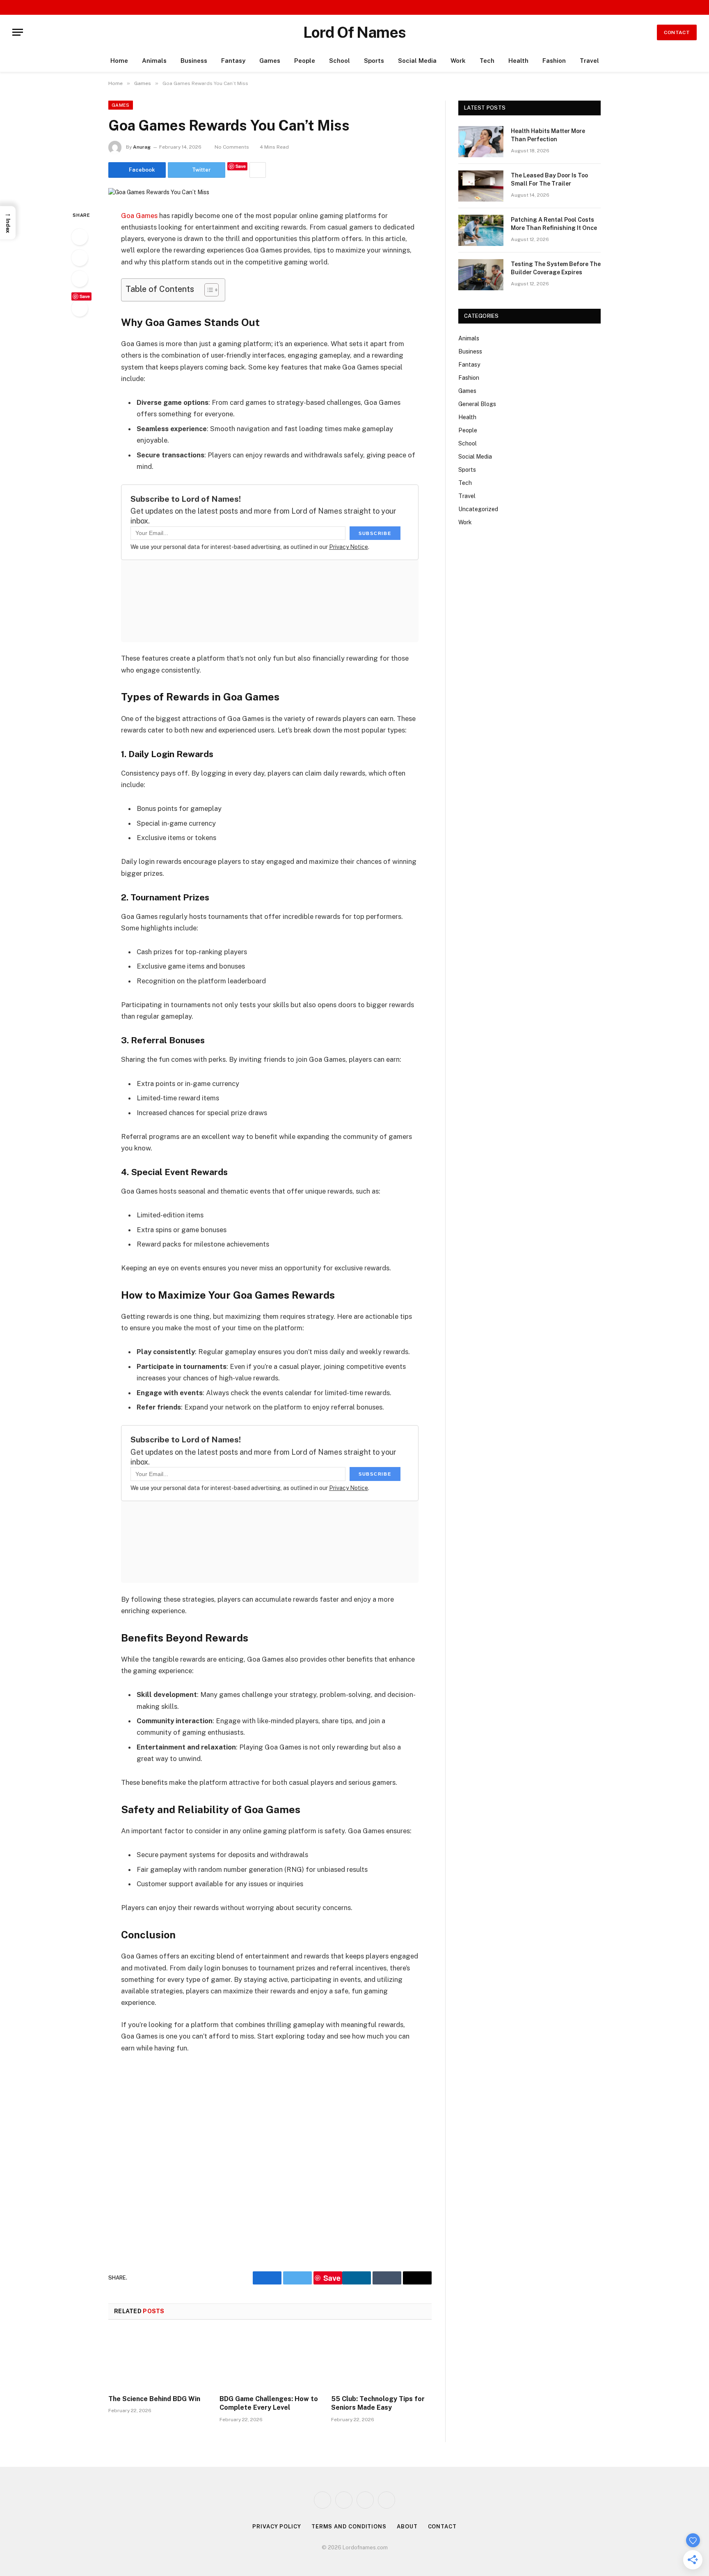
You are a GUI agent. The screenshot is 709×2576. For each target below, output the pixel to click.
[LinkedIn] (80, 279)
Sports (374, 61)
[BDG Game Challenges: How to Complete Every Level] (270, 2360)
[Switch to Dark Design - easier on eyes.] (682, 8)
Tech (487, 61)
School (340, 61)
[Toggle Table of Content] (207, 290)
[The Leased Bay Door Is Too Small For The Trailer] (481, 186)
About (407, 2527)
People (305, 61)
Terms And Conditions (349, 2527)
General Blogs (477, 404)
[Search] (694, 7)
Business (194, 61)
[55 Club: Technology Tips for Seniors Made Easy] (381, 2360)
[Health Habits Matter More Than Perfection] (481, 142)
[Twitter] (80, 258)
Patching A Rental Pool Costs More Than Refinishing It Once (554, 224)
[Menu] (18, 32)
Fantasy (233, 61)
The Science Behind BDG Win (154, 2399)
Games (270, 61)
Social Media (417, 61)
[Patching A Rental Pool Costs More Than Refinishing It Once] (481, 230)
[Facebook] (80, 237)
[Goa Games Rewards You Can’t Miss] (159, 192)
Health (518, 61)
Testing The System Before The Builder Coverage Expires (556, 268)
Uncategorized (478, 509)
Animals (154, 61)
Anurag (142, 147)
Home (119, 61)
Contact (677, 32)
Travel (589, 61)
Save (241, 166)
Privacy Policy (277, 2527)
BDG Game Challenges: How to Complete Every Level (269, 2403)
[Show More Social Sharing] (258, 170)
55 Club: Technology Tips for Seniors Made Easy (378, 2403)
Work (458, 61)
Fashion (554, 61)
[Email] (80, 308)
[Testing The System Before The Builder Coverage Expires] (481, 275)
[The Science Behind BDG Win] (159, 2360)
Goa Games (139, 216)
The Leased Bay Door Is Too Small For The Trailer (549, 179)
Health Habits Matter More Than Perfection (548, 135)
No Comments (232, 147)
